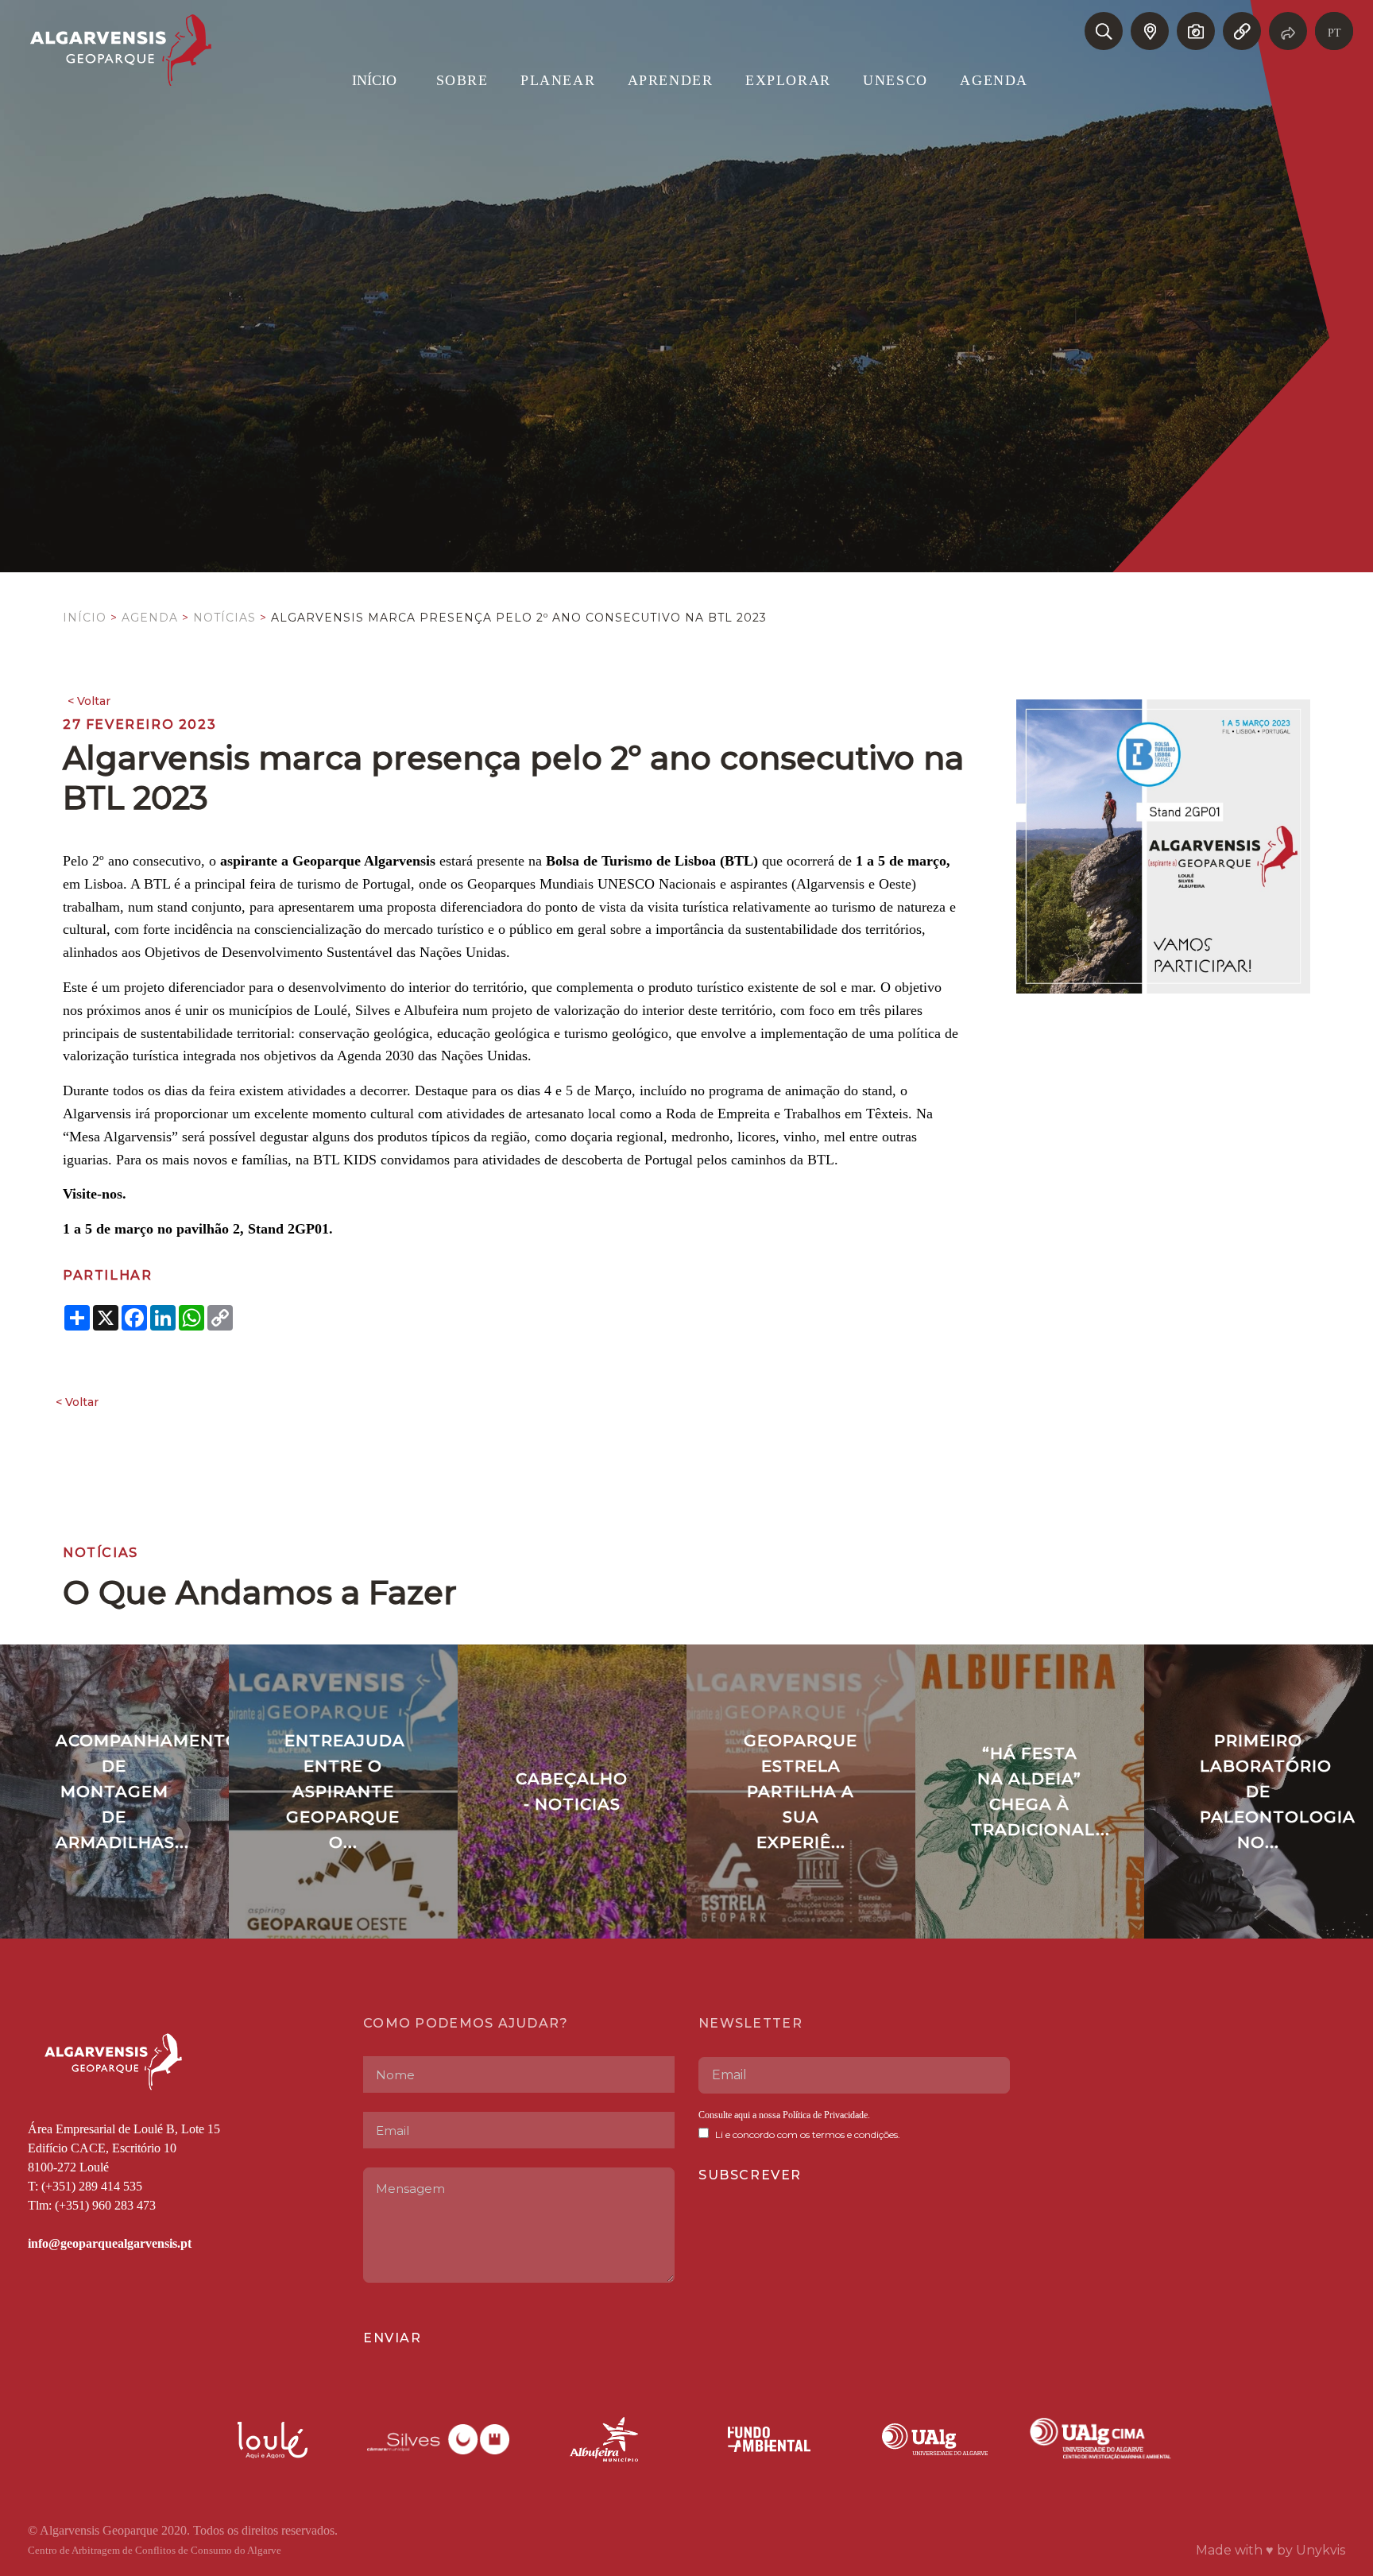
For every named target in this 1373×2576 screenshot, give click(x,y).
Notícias (224, 618)
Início (85, 618)
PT (1334, 33)
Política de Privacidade (824, 2115)
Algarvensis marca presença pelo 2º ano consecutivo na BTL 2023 (519, 618)
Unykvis (1321, 2550)
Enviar (393, 2338)
